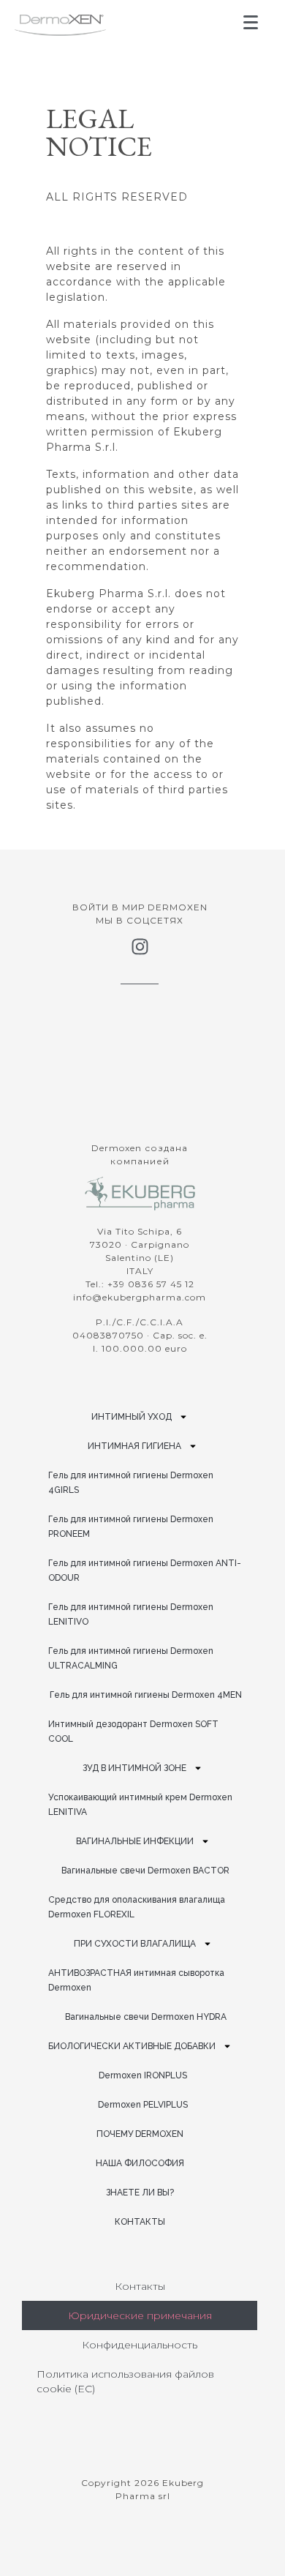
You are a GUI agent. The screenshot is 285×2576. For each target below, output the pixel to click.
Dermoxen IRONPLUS (143, 2075)
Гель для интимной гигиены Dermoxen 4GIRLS (131, 1483)
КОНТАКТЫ (140, 2222)
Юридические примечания (140, 2315)
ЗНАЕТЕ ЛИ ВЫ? (140, 2193)
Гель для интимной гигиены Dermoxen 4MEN (146, 1695)
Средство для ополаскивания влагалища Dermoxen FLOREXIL (137, 1907)
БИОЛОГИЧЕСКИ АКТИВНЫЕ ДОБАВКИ (132, 2046)
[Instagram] (140, 947)
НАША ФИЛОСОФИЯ (140, 2163)
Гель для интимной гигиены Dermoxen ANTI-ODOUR (145, 1570)
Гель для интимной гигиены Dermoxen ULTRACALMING (131, 1658)
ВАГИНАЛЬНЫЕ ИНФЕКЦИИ (135, 1841)
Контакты (140, 2286)
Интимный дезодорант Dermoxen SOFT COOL (133, 1731)
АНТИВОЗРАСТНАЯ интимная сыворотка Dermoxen (136, 1980)
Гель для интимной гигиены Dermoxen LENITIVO (131, 1614)
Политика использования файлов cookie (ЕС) (125, 2381)
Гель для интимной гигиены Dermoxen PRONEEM (131, 1527)
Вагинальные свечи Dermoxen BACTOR (145, 1871)
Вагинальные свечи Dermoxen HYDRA (146, 2017)
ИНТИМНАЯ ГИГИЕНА (134, 1446)
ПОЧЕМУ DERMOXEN (140, 2134)
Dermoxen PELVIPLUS (143, 2105)
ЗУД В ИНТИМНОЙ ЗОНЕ (134, 1768)
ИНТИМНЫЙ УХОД (132, 1417)
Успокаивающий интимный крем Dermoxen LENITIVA (140, 1805)
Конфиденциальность (140, 2345)
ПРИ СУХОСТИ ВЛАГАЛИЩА (135, 1944)
